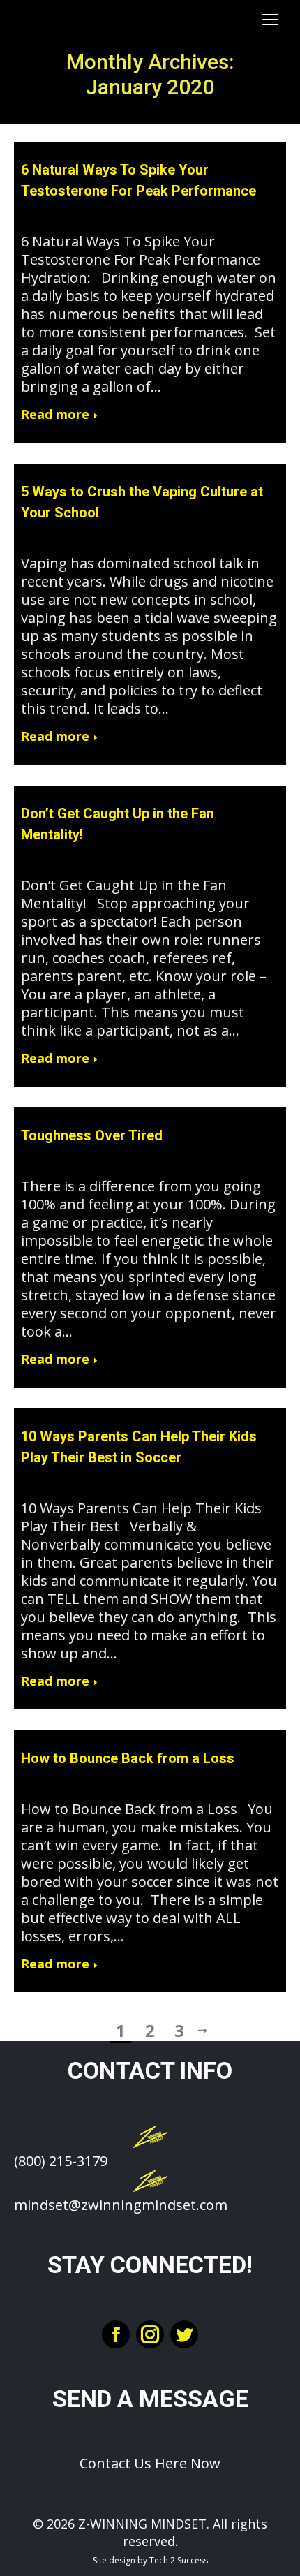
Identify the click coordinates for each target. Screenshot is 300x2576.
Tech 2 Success (179, 2560)
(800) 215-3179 (61, 2161)
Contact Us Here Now (150, 2463)
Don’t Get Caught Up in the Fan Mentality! (118, 824)
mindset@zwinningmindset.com (121, 2205)
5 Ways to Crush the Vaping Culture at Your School (142, 502)
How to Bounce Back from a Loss (128, 1758)
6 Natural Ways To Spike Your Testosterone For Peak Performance (138, 180)
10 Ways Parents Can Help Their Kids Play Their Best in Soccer (139, 1447)
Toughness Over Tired (92, 1135)
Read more (55, 414)
